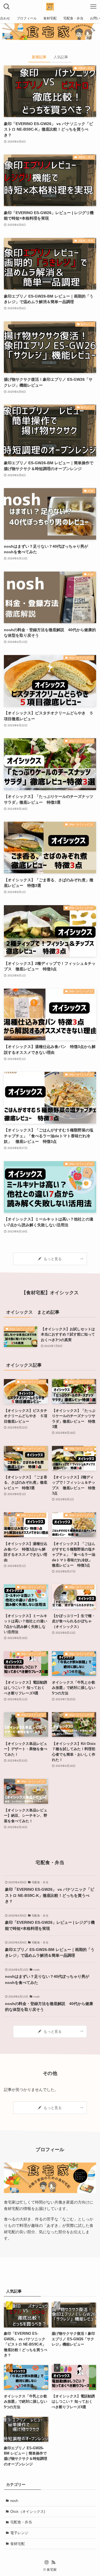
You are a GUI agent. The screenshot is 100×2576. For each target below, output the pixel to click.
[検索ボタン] (7, 7)
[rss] (53, 2562)
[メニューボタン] (93, 7)
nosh (14, 2501)
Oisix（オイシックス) (28, 2512)
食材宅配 (17, 2544)
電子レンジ (19, 2533)
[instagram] (47, 2562)
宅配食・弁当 (21, 2522)
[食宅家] (50, 7)
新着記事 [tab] (39, 57)
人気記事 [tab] (61, 57)
